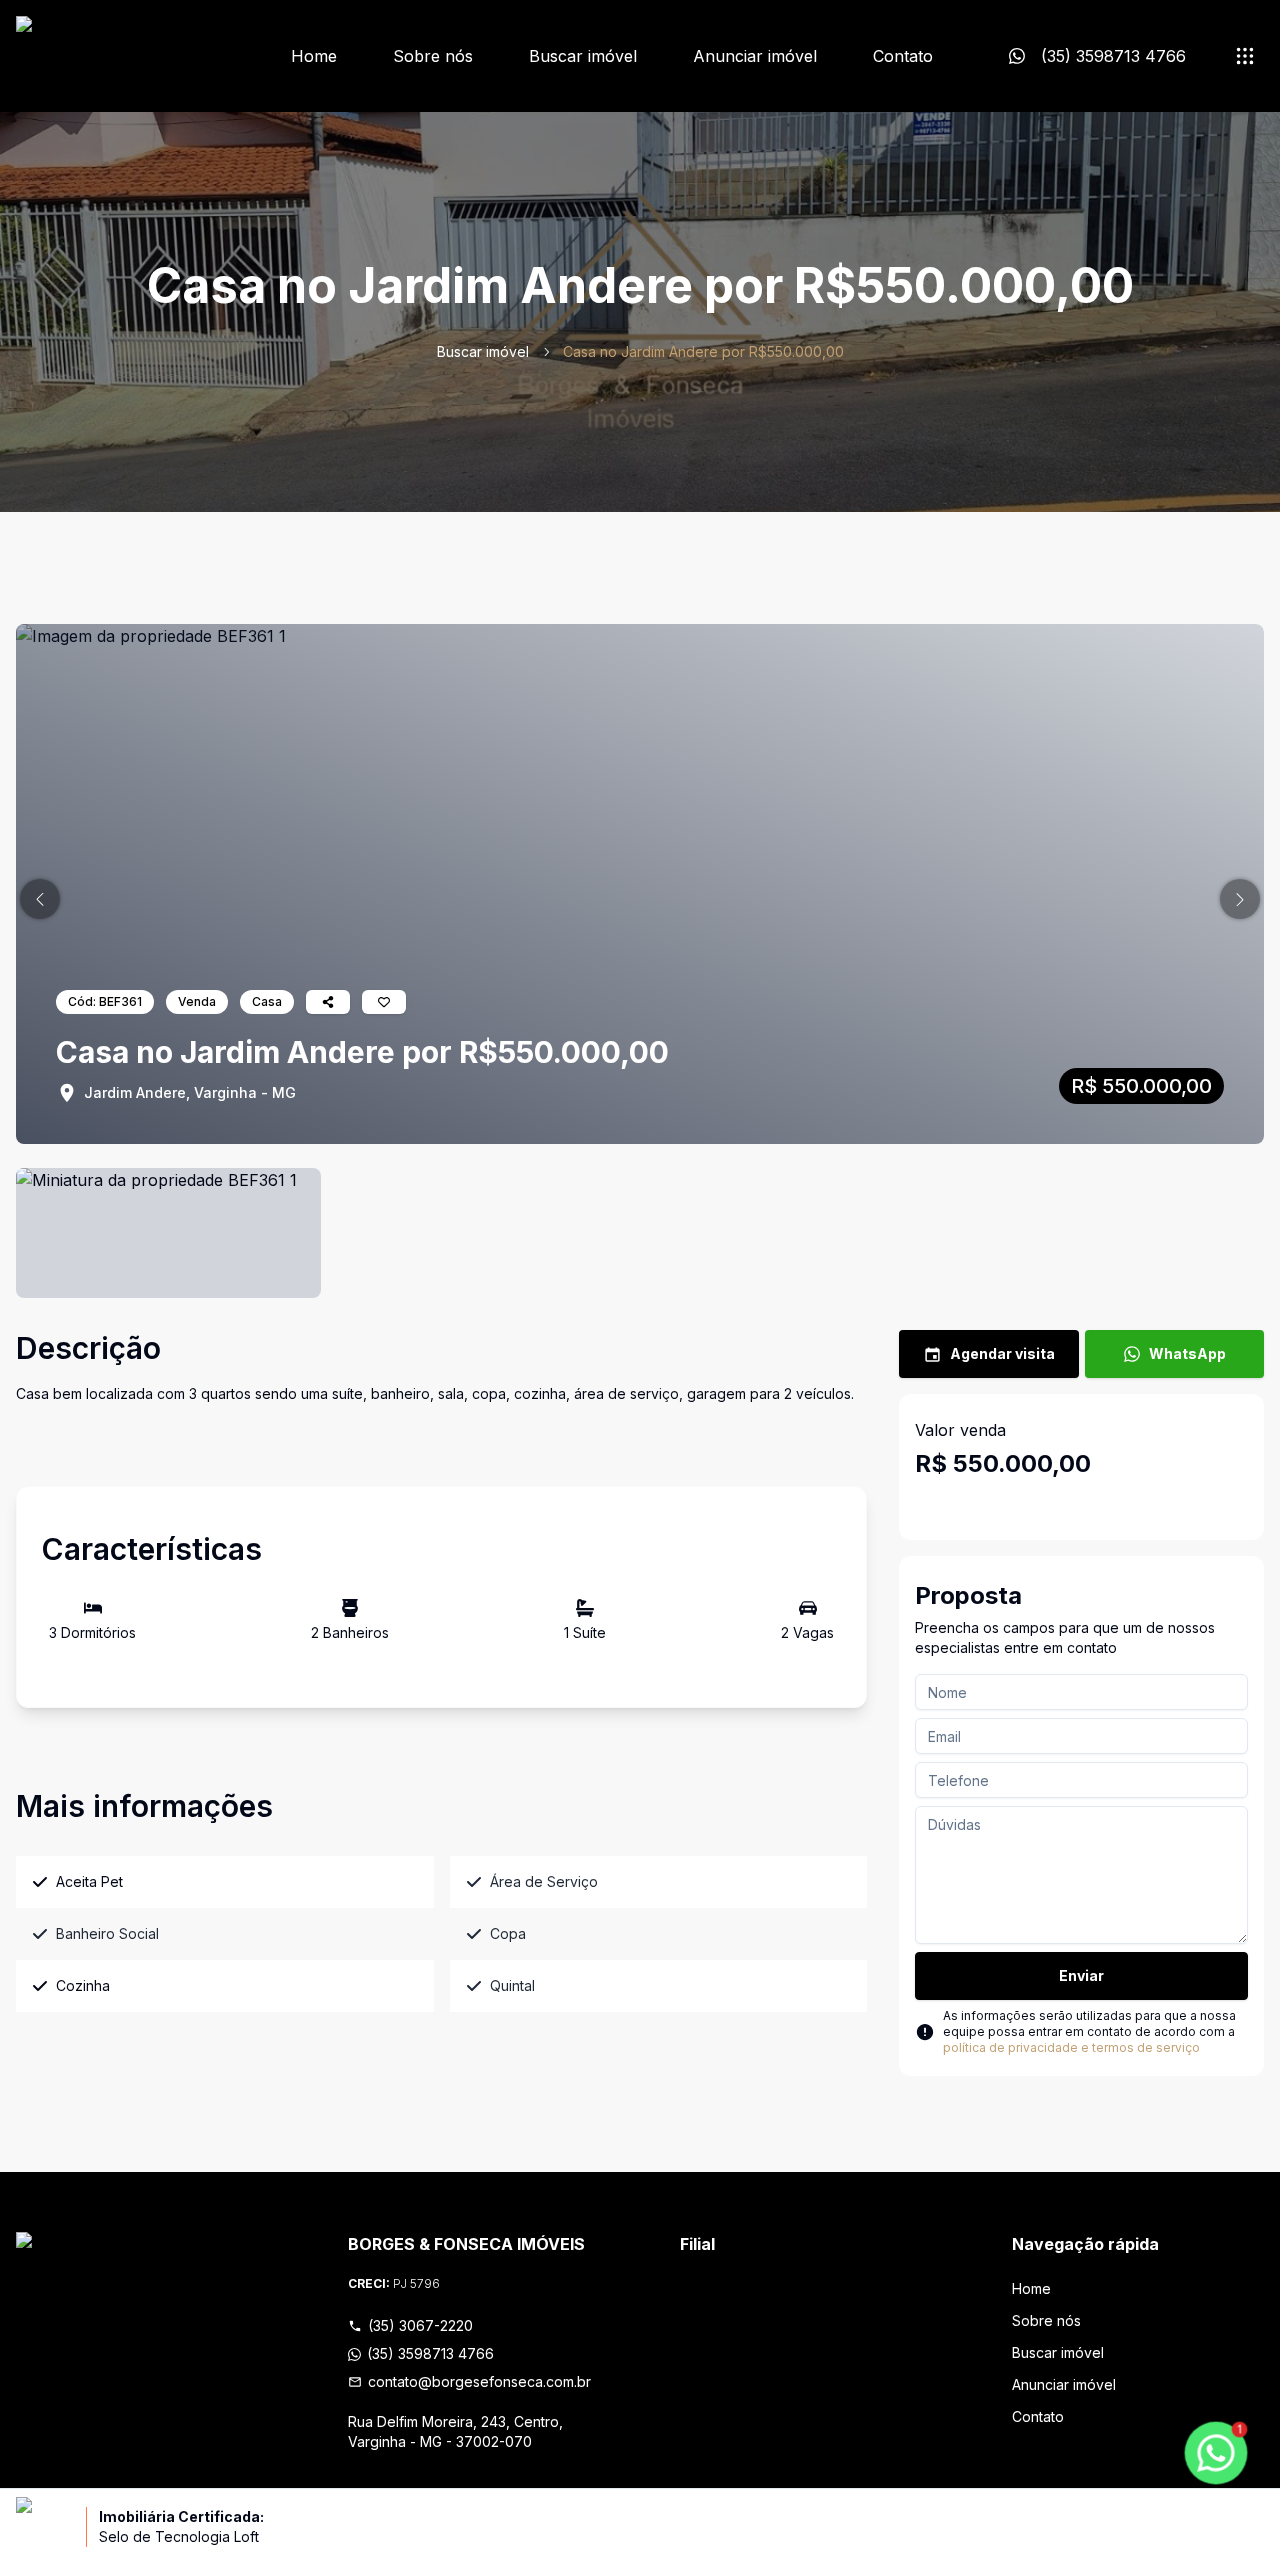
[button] (40, 899)
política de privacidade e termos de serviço (1071, 2047)
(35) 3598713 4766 (430, 2353)
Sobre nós (433, 56)
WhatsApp (1187, 1353)
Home (314, 56)
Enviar (1081, 1975)
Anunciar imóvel (755, 56)
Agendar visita (1002, 1353)
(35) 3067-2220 (420, 2325)
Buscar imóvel (583, 56)
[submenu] (1245, 56)
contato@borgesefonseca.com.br (479, 2381)
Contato (903, 56)
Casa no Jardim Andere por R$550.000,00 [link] (703, 351)
